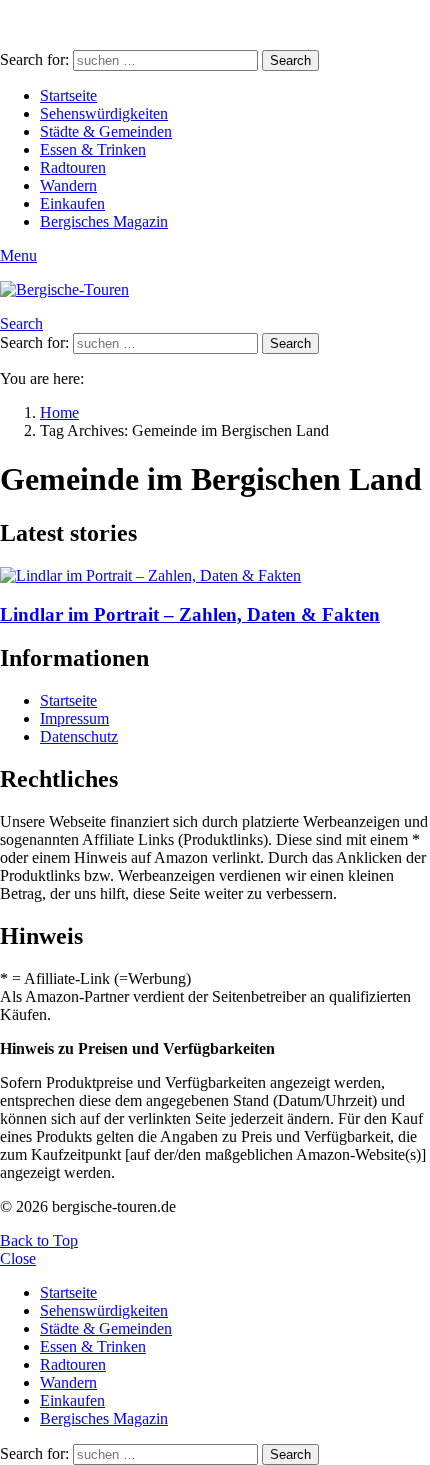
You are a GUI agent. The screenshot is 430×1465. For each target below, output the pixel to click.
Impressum (74, 718)
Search (290, 60)
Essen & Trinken (93, 149)
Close (18, 1258)
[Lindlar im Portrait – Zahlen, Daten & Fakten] (215, 576)
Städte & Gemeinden (106, 131)
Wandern (68, 185)
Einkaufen (72, 203)
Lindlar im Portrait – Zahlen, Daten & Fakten (190, 614)
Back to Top (39, 1240)
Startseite (68, 95)
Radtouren (73, 167)
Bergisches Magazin (104, 221)
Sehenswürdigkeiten (104, 113)
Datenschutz (79, 736)
